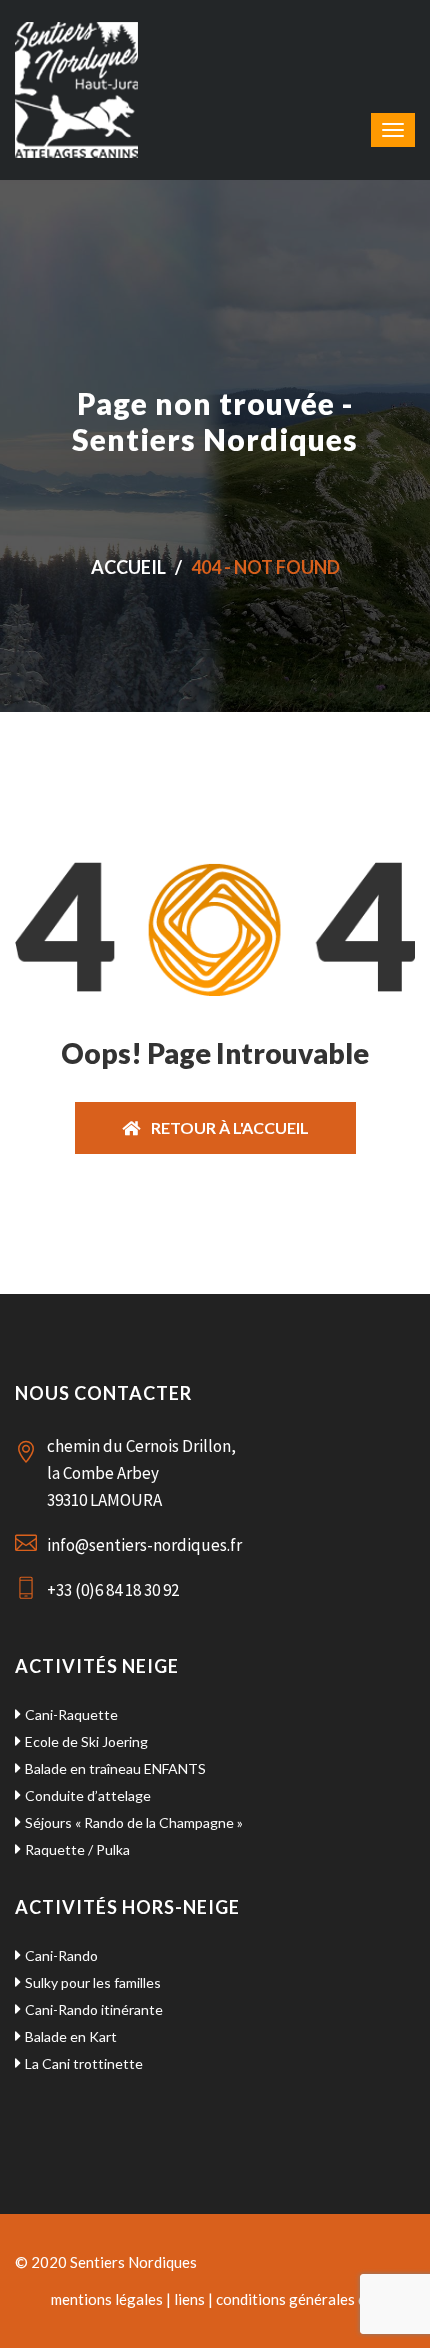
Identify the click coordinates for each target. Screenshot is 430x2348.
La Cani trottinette (84, 2063)
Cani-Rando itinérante (94, 2009)
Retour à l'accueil (224, 1127)
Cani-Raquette (71, 1714)
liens (189, 2299)
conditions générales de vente (315, 2299)
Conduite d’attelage (88, 1795)
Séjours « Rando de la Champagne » (134, 1822)
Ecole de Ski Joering (86, 1741)
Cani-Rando (61, 1955)
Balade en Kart (71, 2036)
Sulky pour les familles (93, 1982)
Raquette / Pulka (77, 1849)
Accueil (128, 567)
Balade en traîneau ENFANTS (115, 1768)
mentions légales (107, 2299)
